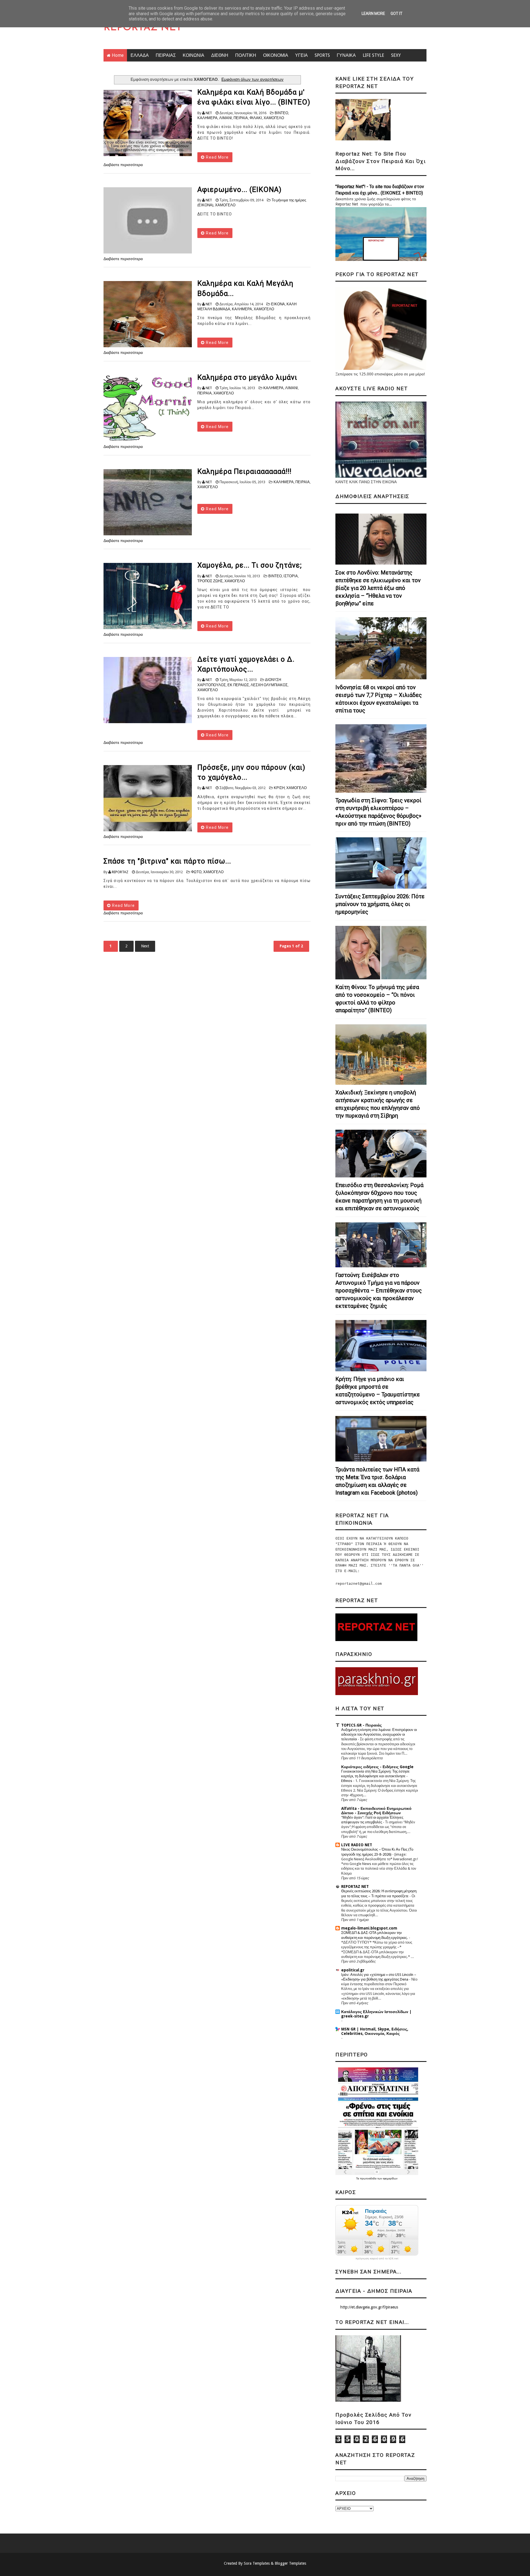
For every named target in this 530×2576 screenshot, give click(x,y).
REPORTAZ (120, 872)
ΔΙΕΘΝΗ (220, 55)
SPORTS (322, 55)
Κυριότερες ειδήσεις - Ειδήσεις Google (377, 1767)
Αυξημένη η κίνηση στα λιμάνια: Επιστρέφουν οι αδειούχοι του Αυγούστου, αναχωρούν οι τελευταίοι (379, 1735)
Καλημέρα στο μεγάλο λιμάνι (247, 377)
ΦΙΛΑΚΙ (256, 118)
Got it (397, 14)
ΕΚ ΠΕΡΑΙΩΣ (238, 685)
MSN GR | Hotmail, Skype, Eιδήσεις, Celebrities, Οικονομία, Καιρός (375, 2031)
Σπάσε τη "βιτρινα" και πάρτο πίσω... (167, 861)
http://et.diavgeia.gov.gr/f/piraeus (369, 2307)
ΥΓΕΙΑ (301, 55)
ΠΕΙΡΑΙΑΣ (166, 55)
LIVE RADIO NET (357, 1845)
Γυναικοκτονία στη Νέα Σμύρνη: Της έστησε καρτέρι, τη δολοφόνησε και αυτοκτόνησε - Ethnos (375, 1776)
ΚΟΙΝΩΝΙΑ (194, 55)
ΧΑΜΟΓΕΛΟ (274, 118)
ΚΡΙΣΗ (279, 788)
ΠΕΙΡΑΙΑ (241, 118)
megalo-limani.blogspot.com (369, 1928)
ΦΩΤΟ (196, 872)
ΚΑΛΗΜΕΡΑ (207, 118)
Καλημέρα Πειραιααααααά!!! (244, 471)
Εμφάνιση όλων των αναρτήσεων (252, 79)
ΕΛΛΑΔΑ (140, 55)
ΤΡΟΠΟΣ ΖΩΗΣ (210, 581)
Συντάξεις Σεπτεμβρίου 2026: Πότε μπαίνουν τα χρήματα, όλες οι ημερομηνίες (380, 904)
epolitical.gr (353, 1970)
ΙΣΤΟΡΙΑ (291, 576)
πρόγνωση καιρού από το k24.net (377, 2259)
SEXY (396, 55)
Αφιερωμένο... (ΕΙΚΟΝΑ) (239, 189)
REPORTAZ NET (143, 28)
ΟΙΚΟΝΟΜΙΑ (276, 55)
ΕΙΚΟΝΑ (278, 304)
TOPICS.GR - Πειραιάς (361, 1725)
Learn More (373, 14)
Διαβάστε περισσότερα (123, 165)
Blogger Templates (290, 2563)
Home (118, 55)
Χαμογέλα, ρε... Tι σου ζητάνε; (250, 565)
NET (209, 113)
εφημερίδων (390, 2178)
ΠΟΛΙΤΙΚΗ (246, 55)
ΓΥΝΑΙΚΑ (346, 55)
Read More (217, 157)
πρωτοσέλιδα (369, 2178)
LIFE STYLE (373, 55)
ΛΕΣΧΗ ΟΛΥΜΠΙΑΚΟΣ (269, 685)
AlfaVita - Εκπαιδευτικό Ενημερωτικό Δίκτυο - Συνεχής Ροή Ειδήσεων (376, 1811)
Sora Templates (257, 2563)
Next (145, 946)
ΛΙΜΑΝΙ (226, 118)
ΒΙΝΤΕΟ (281, 113)
